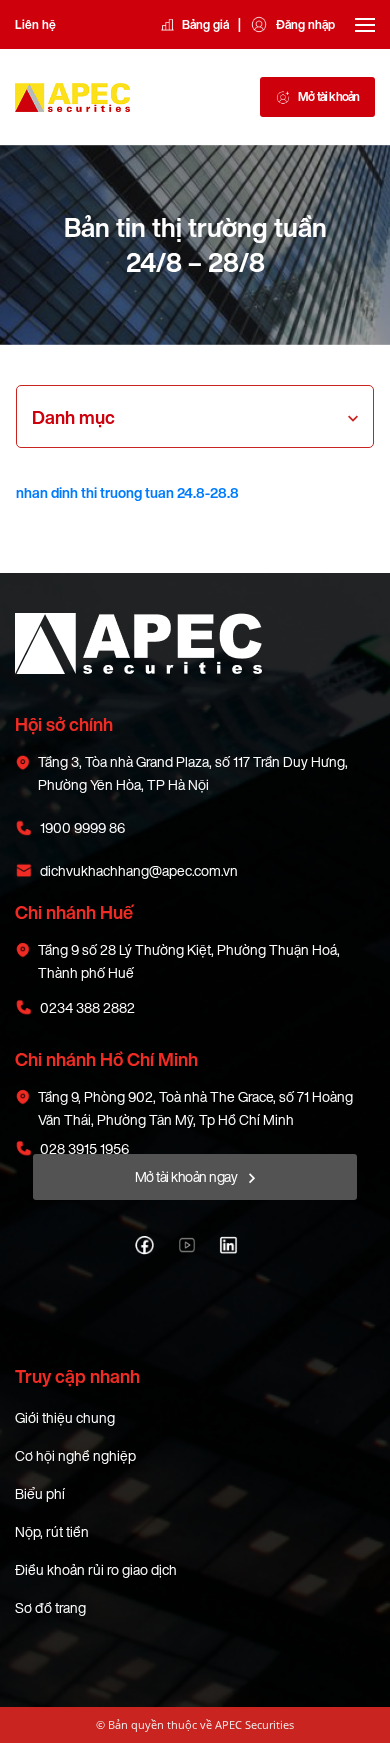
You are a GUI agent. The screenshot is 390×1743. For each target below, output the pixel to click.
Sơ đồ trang (50, 1607)
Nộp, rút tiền (52, 1531)
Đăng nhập (305, 24)
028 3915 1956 (84, 1148)
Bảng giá (205, 24)
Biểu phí (40, 1493)
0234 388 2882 (87, 1007)
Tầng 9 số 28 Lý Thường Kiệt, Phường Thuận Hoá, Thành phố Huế (189, 961)
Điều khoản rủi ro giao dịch (96, 1569)
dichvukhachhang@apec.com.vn (139, 870)
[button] (73, 417)
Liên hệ (35, 24)
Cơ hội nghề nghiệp (75, 1455)
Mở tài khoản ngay (187, 1176)
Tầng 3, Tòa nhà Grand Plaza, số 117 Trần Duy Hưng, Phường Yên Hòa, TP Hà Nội (193, 773)
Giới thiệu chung (65, 1417)
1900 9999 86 (82, 827)
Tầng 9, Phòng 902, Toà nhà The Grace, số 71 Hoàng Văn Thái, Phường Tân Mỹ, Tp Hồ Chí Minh (195, 1108)
